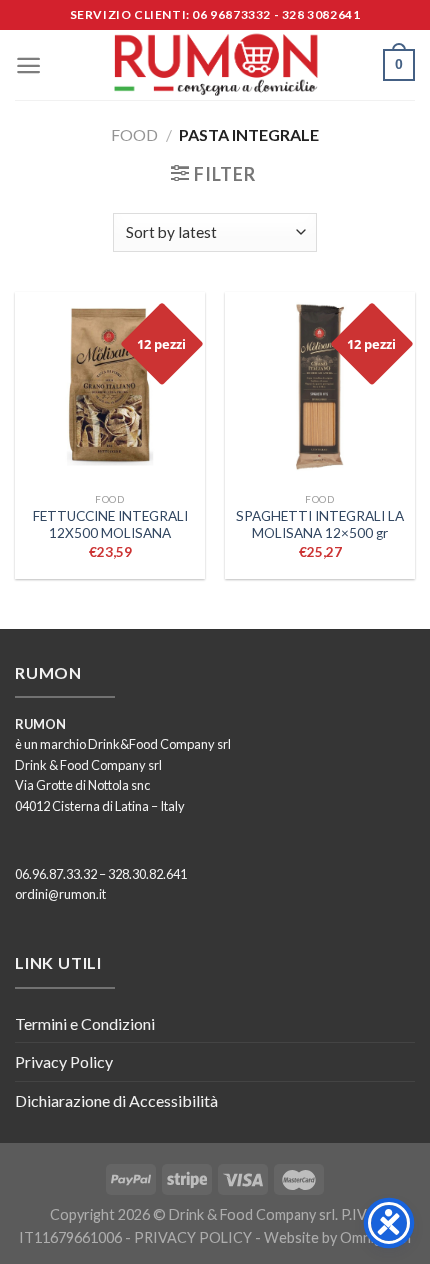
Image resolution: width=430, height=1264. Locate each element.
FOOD (134, 134)
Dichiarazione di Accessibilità (116, 1100)
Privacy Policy (64, 1061)
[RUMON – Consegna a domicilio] (215, 65)
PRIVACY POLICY (193, 1237)
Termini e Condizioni (85, 1023)
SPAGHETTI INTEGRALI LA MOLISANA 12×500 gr (320, 525)
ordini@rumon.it (60, 894)
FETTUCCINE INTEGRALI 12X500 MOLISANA (110, 525)
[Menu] (28, 65)
